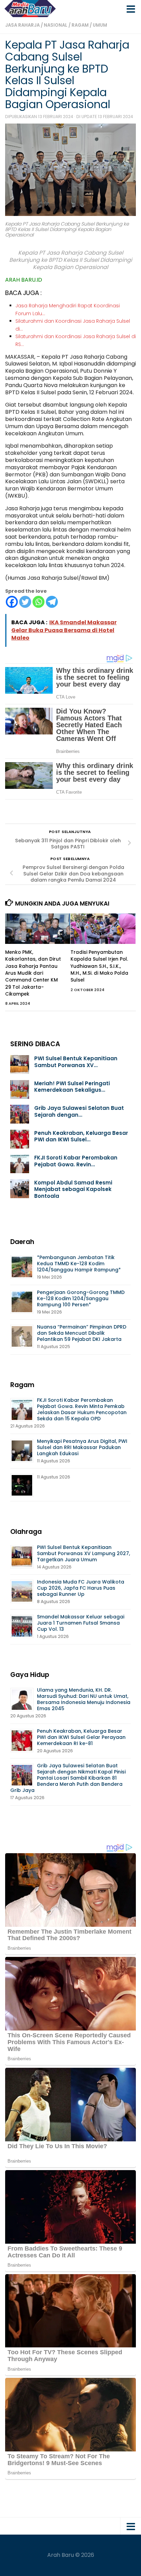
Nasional (56, 25)
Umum (100, 25)
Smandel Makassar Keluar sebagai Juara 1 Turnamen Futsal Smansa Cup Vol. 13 (81, 1623)
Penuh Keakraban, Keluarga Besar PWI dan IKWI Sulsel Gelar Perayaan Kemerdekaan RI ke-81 (81, 1737)
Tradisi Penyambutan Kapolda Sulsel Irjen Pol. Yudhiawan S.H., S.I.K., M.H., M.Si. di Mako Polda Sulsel (99, 966)
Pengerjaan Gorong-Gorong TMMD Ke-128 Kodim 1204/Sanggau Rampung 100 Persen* (81, 1298)
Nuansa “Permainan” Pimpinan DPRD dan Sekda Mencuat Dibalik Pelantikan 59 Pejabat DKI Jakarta (82, 1333)
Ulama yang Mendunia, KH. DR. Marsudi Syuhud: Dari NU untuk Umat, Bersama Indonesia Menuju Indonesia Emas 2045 (84, 1699)
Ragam (80, 25)
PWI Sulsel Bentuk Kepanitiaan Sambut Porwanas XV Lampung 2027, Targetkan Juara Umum (84, 1553)
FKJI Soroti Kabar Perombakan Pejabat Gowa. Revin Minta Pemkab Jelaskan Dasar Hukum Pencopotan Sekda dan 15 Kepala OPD (82, 1409)
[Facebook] (12, 602)
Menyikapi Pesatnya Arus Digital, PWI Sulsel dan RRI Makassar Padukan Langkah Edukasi (82, 1447)
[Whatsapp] (39, 602)
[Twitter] (25, 602)
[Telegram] (52, 602)
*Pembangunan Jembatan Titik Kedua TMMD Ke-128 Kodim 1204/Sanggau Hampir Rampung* (79, 1264)
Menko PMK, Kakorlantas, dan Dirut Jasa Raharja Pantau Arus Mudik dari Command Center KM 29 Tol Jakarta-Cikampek (33, 973)
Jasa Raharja (22, 25)
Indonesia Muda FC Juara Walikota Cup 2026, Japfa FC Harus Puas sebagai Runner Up (81, 1588)
